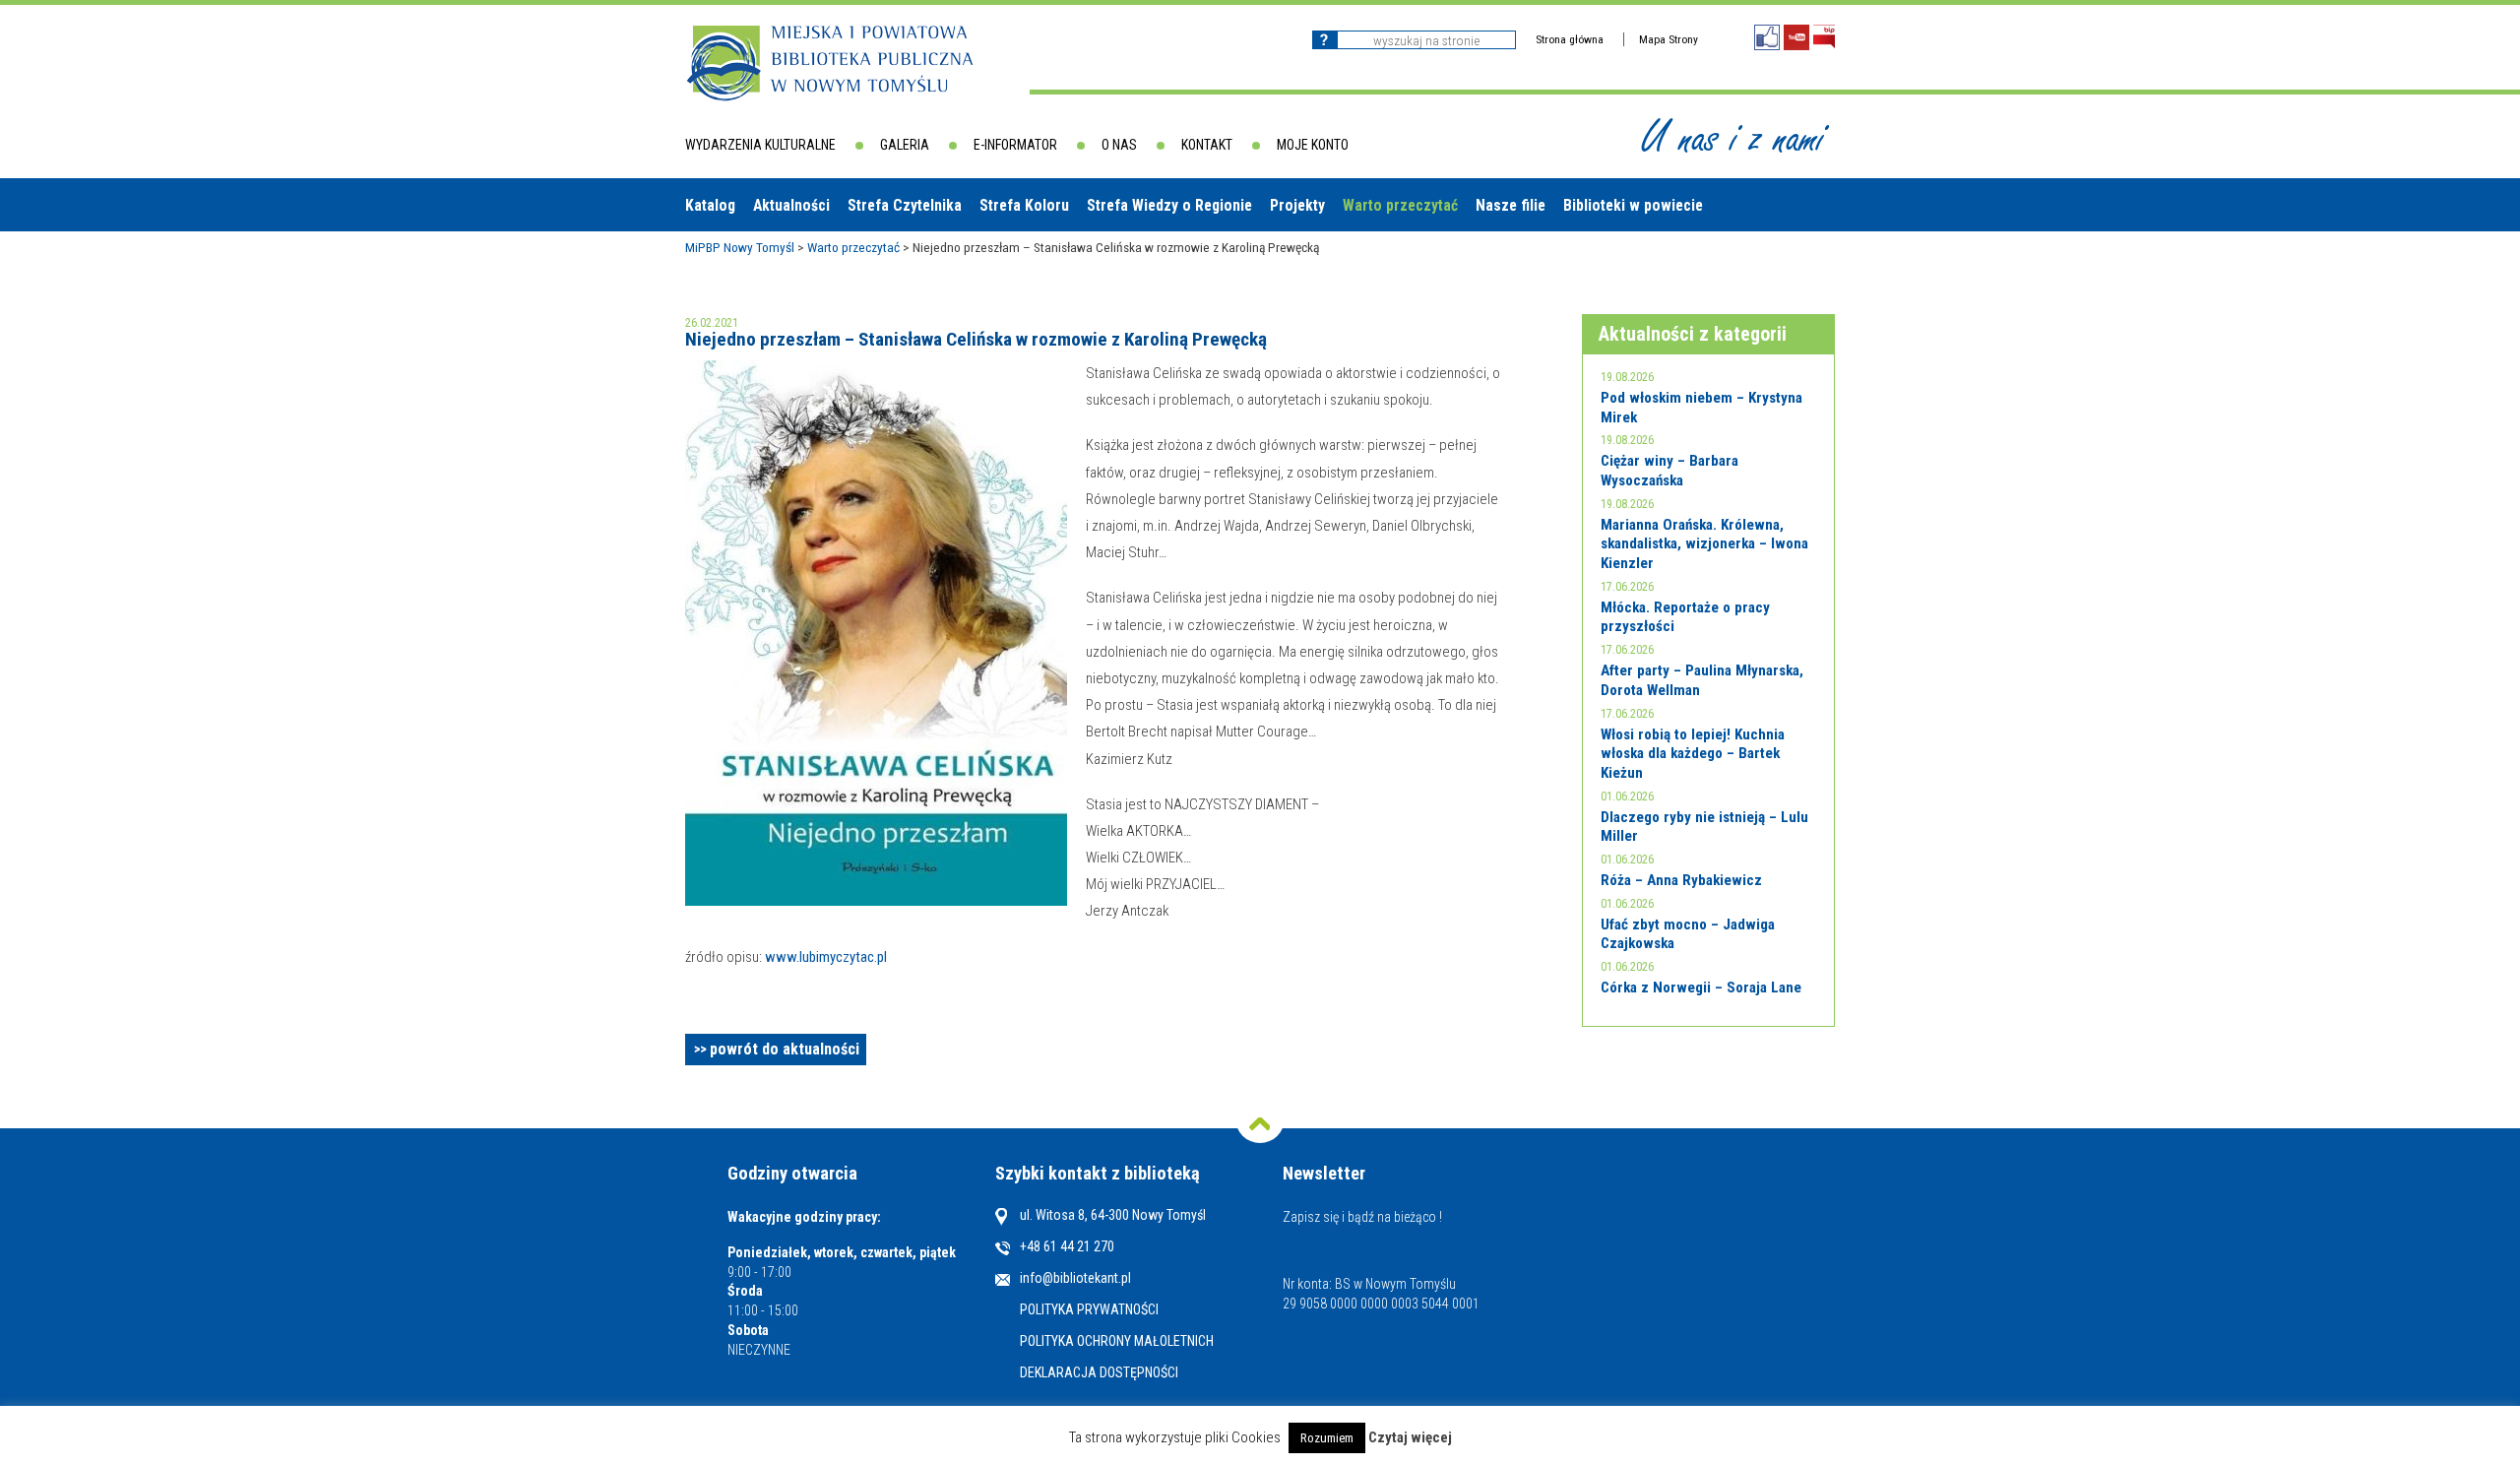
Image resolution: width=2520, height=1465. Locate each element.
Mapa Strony (1669, 39)
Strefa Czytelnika (905, 205)
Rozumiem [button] (1327, 1438)
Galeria (905, 145)
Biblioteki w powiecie (1633, 205)
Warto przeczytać (1400, 205)
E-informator (1015, 145)
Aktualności (791, 205)
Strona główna (1570, 39)
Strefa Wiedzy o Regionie (1169, 205)
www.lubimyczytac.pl (826, 957)
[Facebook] (1767, 37)
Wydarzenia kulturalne (760, 145)
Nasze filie (1511, 205)
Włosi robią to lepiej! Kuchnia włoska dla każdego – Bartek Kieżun (1693, 754)
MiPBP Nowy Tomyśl (740, 247)
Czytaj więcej (1410, 1438)
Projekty (1297, 205)
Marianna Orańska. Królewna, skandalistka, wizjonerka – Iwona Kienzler (1704, 544)
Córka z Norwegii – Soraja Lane (1701, 987)
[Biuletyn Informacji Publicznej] (1824, 37)
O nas (1119, 145)
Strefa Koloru (1024, 205)
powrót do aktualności (785, 1049)
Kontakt (1207, 145)
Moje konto (1313, 145)
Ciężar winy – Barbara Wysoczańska (1669, 471)
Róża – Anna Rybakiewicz (1681, 880)
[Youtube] (1796, 37)
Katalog (710, 205)
